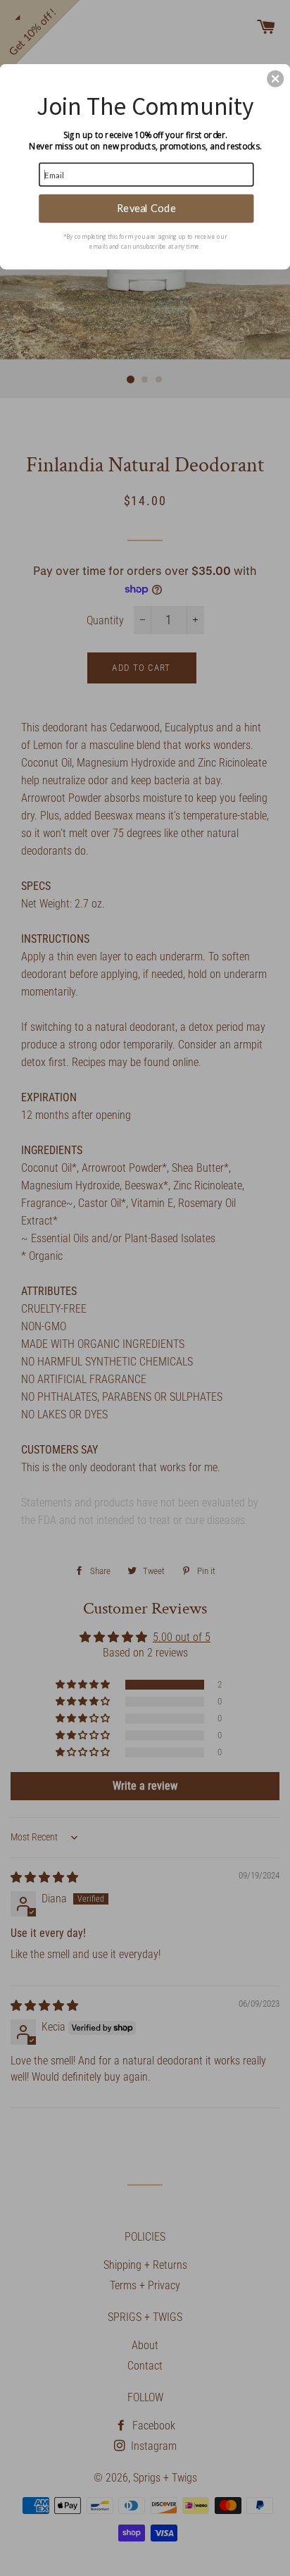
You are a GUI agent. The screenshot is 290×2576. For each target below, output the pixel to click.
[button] (275, 78)
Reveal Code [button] (146, 208)
